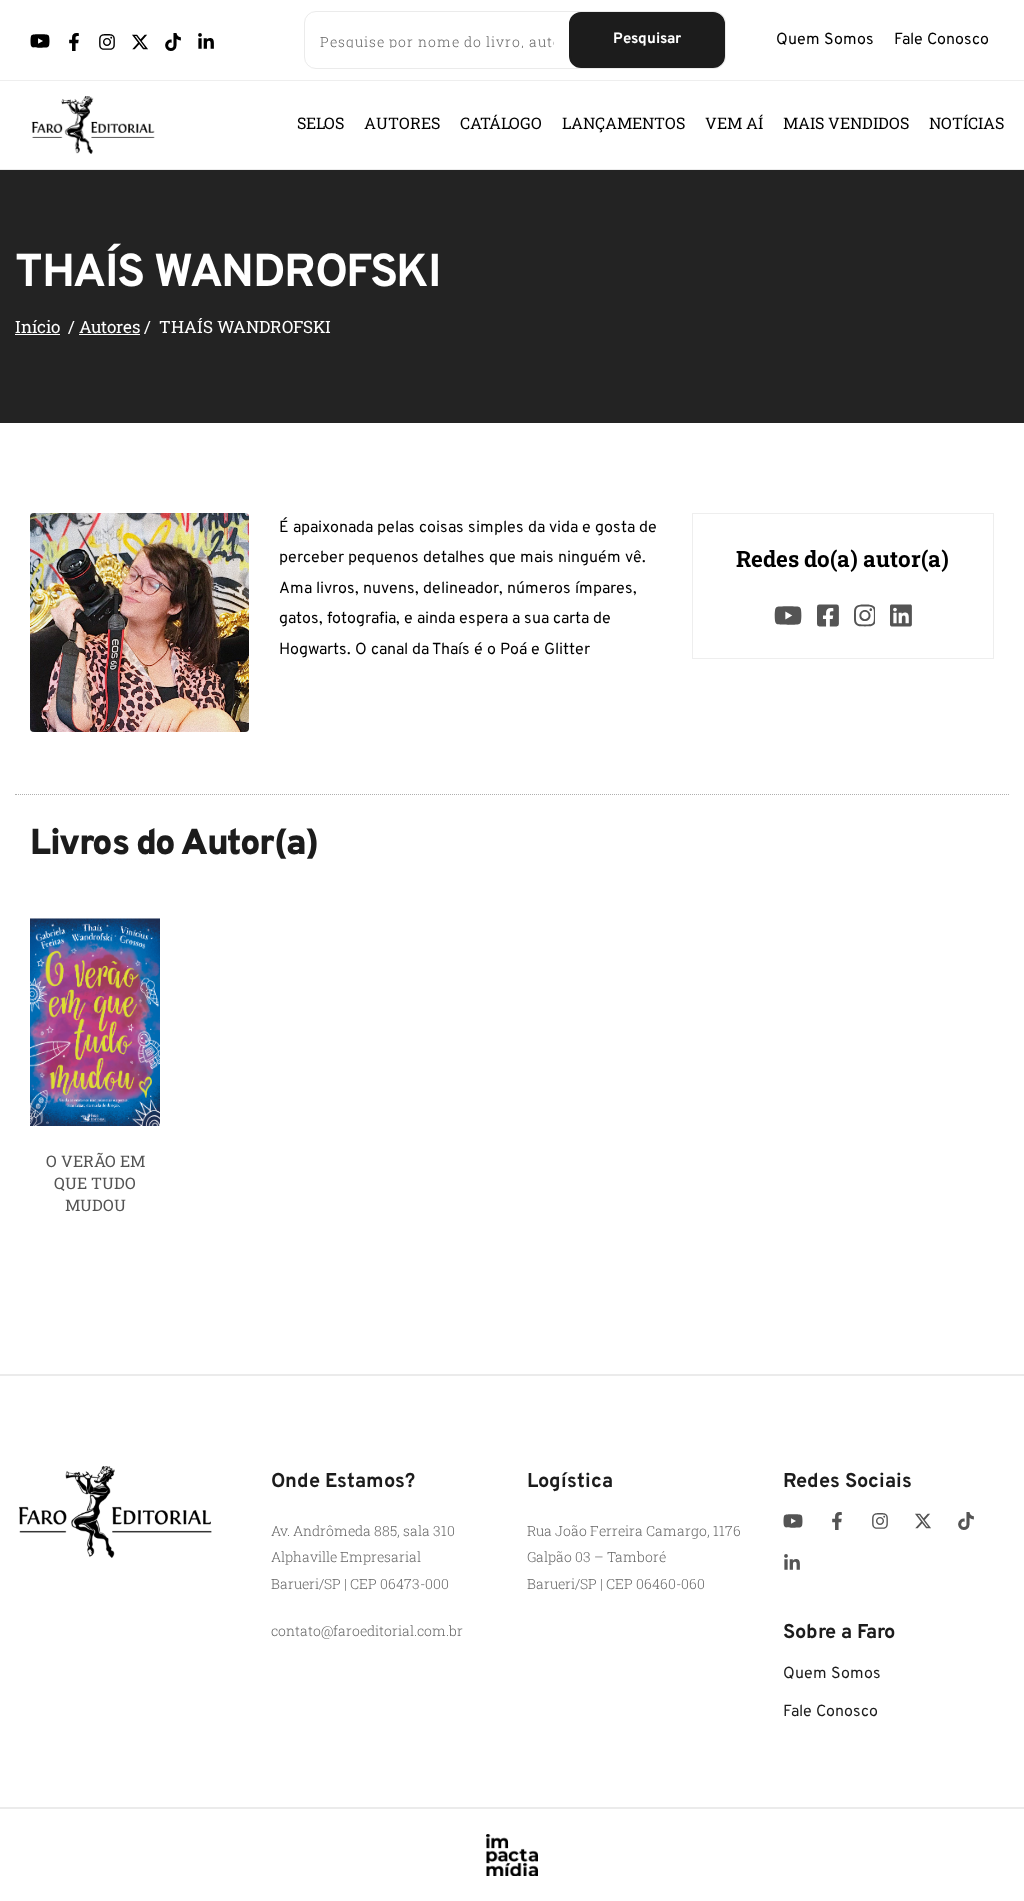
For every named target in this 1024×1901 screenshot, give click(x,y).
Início (37, 326)
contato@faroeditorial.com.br (367, 1630)
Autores (109, 326)
